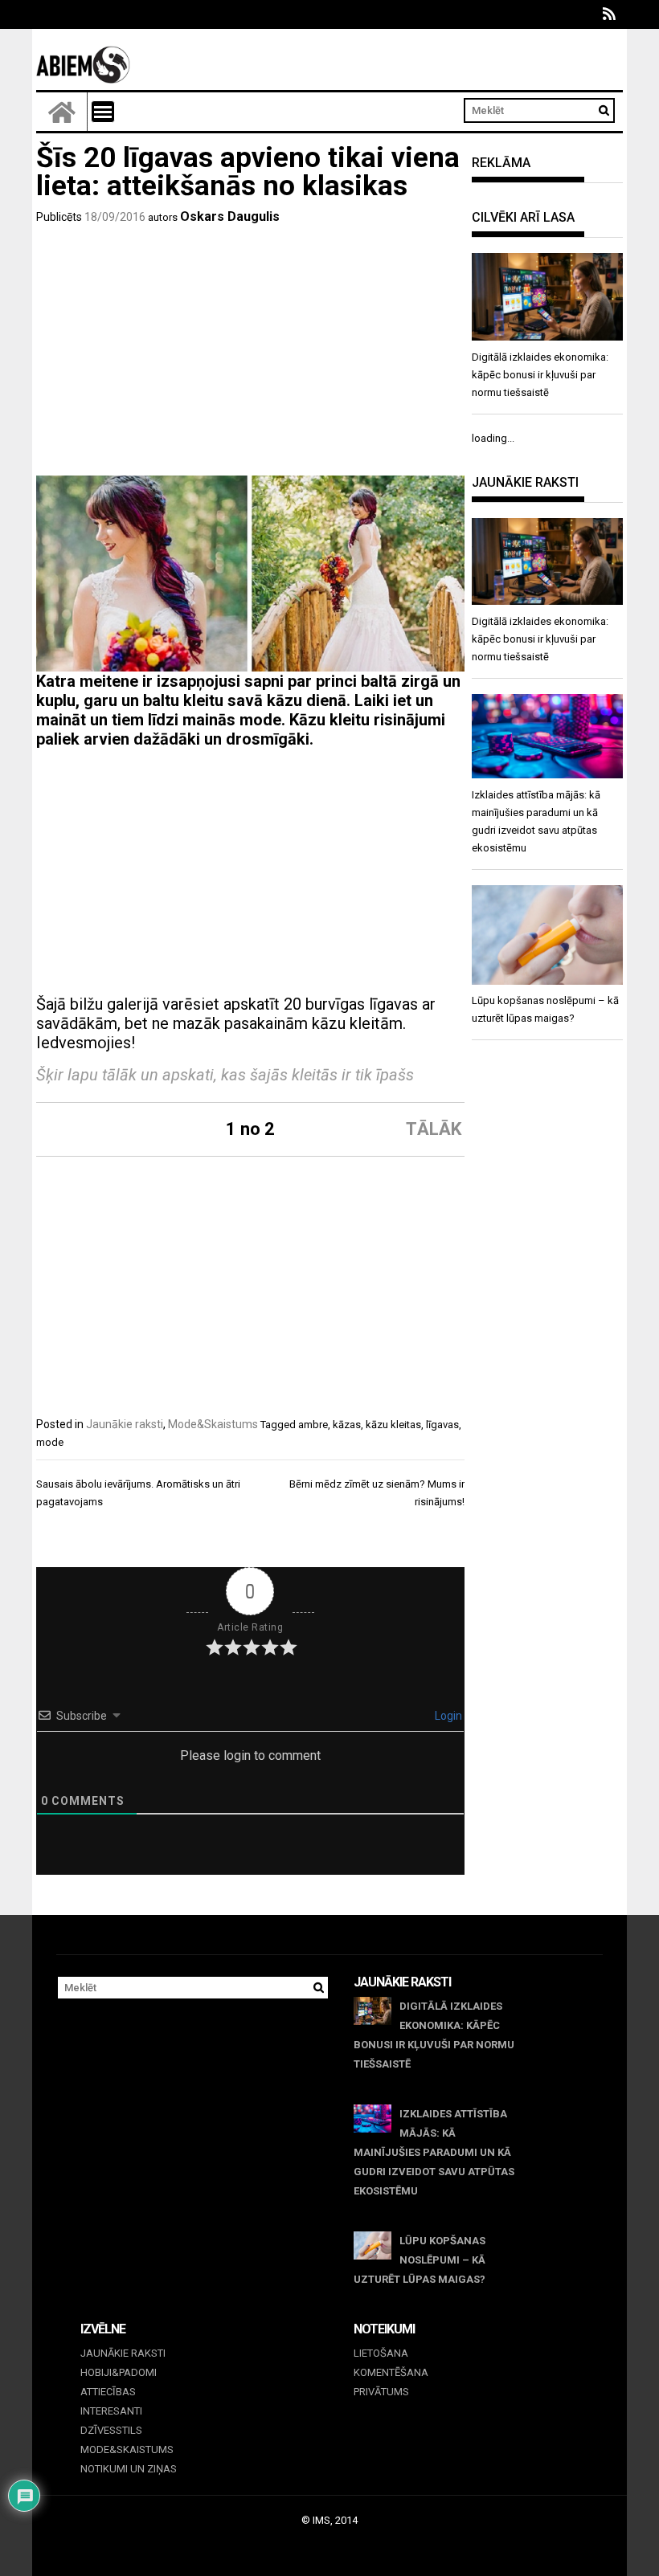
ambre (313, 1425)
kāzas (347, 1425)
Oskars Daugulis (230, 216)
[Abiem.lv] (62, 112)
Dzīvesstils (111, 2430)
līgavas (442, 1425)
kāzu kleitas (393, 1425)
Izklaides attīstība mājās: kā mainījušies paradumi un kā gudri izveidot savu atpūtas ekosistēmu (434, 2152)
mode (50, 1442)
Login (447, 1716)
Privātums (381, 2392)
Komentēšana (391, 2372)
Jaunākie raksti (125, 1424)
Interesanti (111, 2411)
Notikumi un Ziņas (129, 2469)
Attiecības (108, 2392)
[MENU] (103, 112)
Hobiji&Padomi (119, 2372)
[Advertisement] (250, 355)
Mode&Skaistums (213, 1424)
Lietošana (381, 2353)
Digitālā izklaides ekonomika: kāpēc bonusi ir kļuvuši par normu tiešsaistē (434, 2035)
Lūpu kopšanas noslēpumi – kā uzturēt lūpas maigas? (420, 2260)
